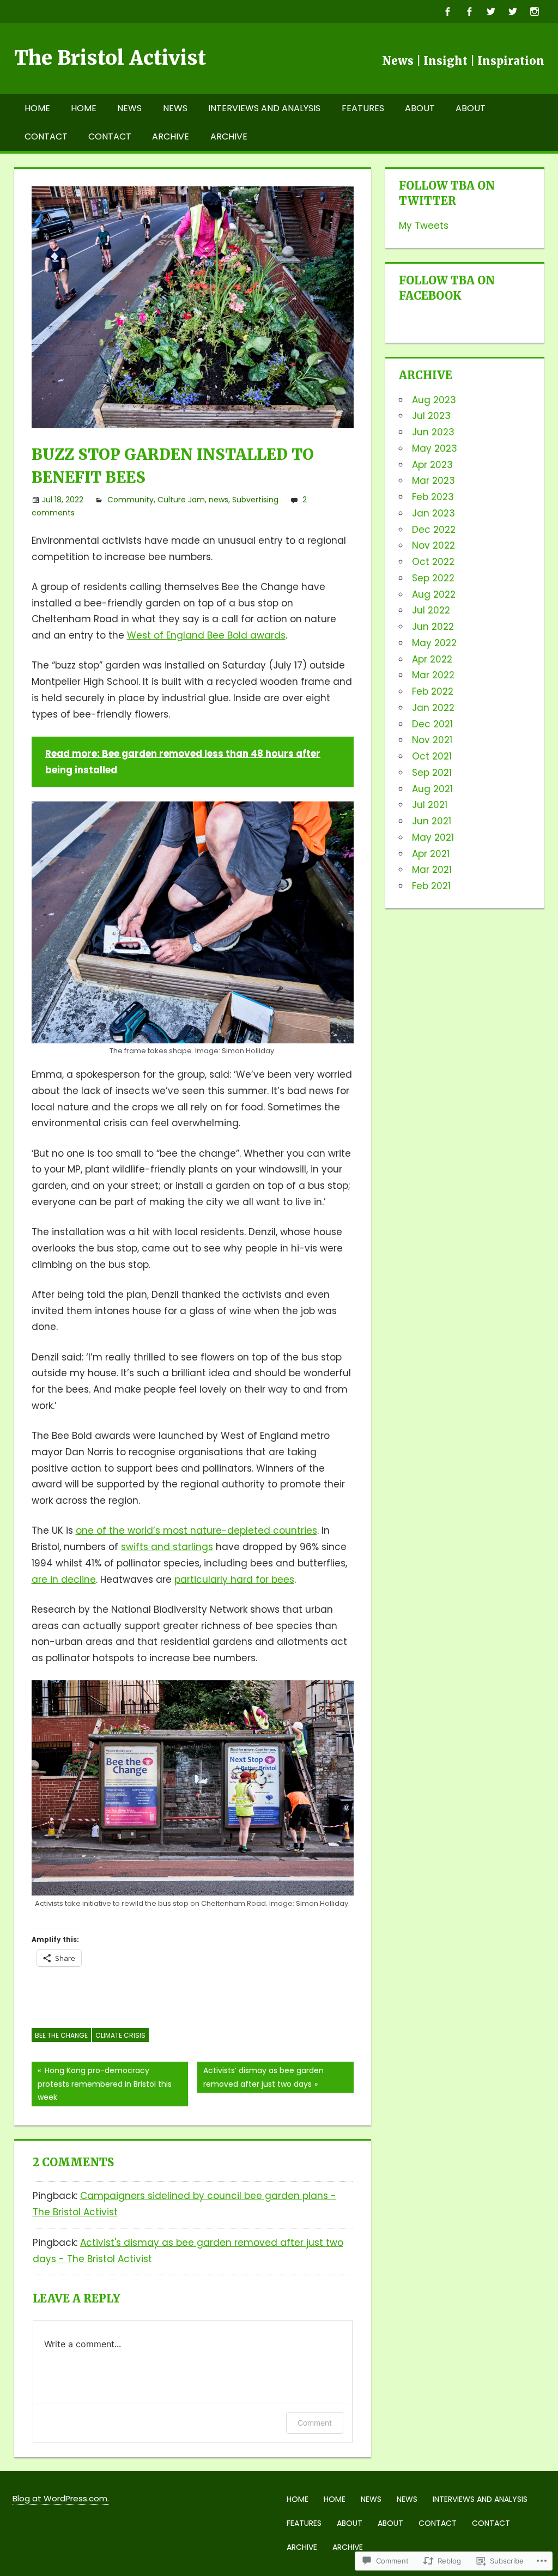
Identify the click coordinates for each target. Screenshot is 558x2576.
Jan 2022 (433, 708)
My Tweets (424, 226)
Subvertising (255, 500)
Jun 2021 (432, 821)
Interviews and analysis (264, 108)
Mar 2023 (433, 481)
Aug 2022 (434, 594)
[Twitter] (491, 11)
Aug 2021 (432, 789)
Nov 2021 (432, 740)
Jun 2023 (433, 432)
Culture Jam (181, 500)
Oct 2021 (432, 756)
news (219, 500)
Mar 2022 (433, 675)
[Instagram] (535, 11)
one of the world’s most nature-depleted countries (196, 1530)
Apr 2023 (432, 465)
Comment (315, 2423)
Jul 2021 (430, 805)
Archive (171, 136)
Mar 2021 (432, 870)
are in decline (64, 1579)
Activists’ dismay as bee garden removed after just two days (260, 2077)
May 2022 (434, 643)
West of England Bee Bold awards (206, 635)
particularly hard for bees (234, 1579)
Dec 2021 (432, 724)
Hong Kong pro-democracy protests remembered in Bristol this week (102, 2083)
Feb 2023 (433, 497)
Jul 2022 (431, 610)
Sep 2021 (432, 773)
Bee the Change (61, 2035)
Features (363, 108)
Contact (46, 136)
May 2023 (435, 448)
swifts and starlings (167, 1547)
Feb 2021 (431, 886)
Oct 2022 (433, 562)
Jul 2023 (431, 416)
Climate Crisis (120, 2035)
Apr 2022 (432, 659)
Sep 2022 (433, 578)
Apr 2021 (431, 854)
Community (131, 500)
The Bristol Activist (110, 58)
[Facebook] (448, 11)
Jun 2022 (433, 627)
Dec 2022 (434, 530)
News (129, 108)
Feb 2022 (433, 691)
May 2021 (433, 837)
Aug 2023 (434, 400)
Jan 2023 (433, 513)
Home (37, 108)
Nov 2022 (433, 545)
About (420, 108)
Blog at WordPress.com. (61, 2498)
